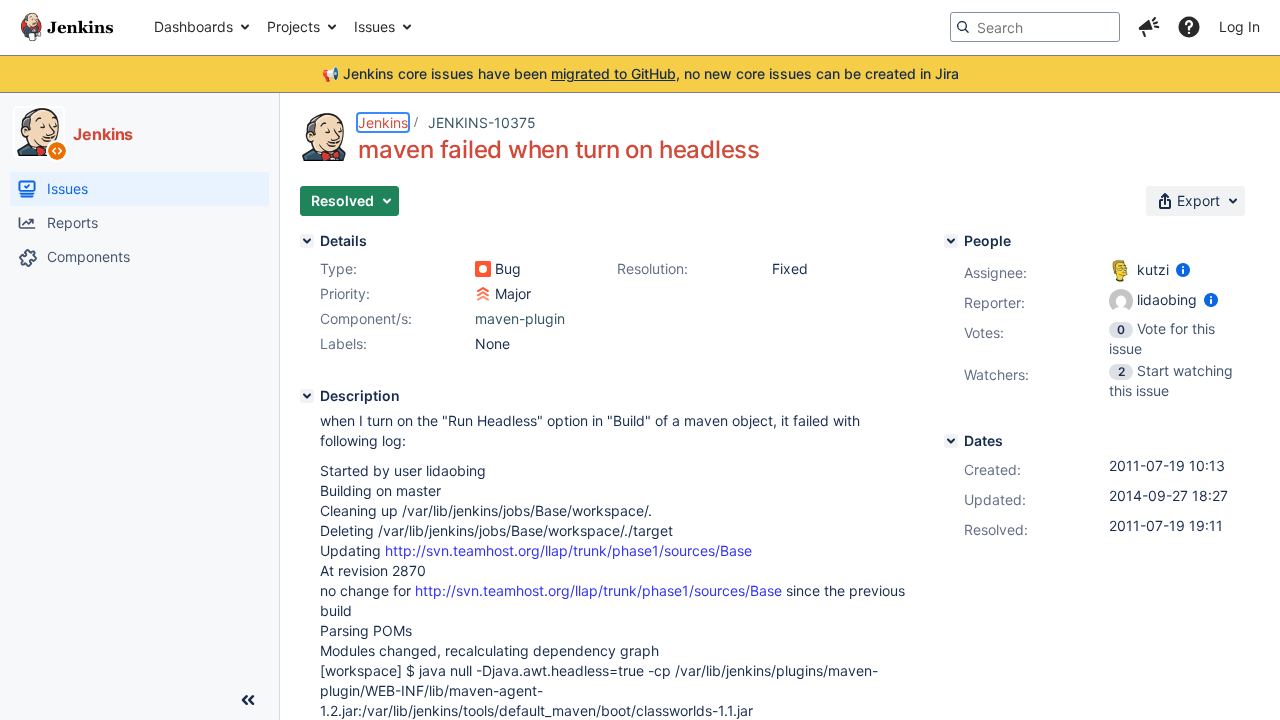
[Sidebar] (248, 700)
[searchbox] (1035, 27)
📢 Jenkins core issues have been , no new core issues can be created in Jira (640, 73)
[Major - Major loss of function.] (483, 294)
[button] (1149, 27)
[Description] (307, 396)
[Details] (307, 241)
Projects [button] (293, 26)
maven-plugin (520, 318)
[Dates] (951, 441)
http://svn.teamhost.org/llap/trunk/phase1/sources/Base (568, 550)
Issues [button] (374, 26)
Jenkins (383, 122)
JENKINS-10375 (482, 122)
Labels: (343, 343)
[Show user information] (1183, 269)
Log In (1239, 26)
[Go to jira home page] (67, 27)
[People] (951, 241)
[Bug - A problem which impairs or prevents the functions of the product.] (483, 269)
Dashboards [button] (193, 26)
